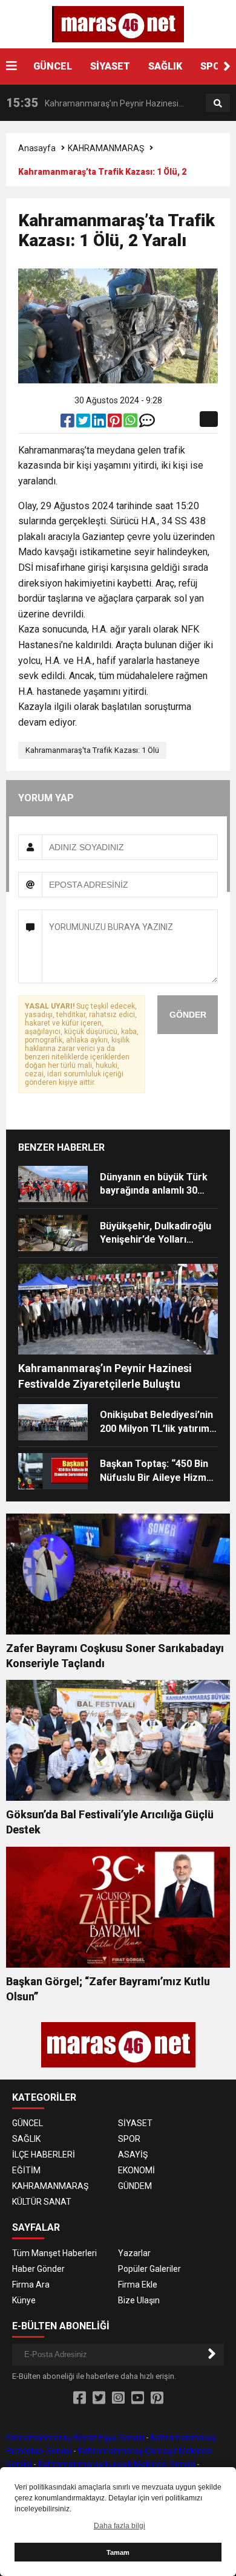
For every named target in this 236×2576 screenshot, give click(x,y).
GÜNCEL (53, 66)
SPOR (213, 66)
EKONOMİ (136, 2170)
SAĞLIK (165, 66)
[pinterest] (116, 423)
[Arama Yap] (218, 103)
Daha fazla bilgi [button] (120, 2526)
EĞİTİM (26, 2170)
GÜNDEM (135, 2186)
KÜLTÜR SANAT (42, 2202)
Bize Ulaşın (139, 2300)
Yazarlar (134, 2253)
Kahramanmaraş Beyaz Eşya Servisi (75, 2438)
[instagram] (118, 2398)
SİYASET (110, 66)
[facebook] (68, 423)
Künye (24, 2300)
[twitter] (84, 423)
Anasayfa (37, 148)
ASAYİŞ (133, 2155)
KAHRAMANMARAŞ (106, 148)
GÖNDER (188, 1015)
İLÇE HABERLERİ (44, 2155)
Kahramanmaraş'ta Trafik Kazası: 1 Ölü (92, 750)
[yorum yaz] (147, 423)
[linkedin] (100, 423)
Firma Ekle (138, 2285)
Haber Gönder (38, 2269)
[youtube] (138, 2398)
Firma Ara (31, 2285)
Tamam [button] (118, 2552)
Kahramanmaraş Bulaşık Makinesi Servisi (116, 2464)
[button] (227, 67)
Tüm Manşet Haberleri (54, 2253)
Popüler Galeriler (149, 2269)
